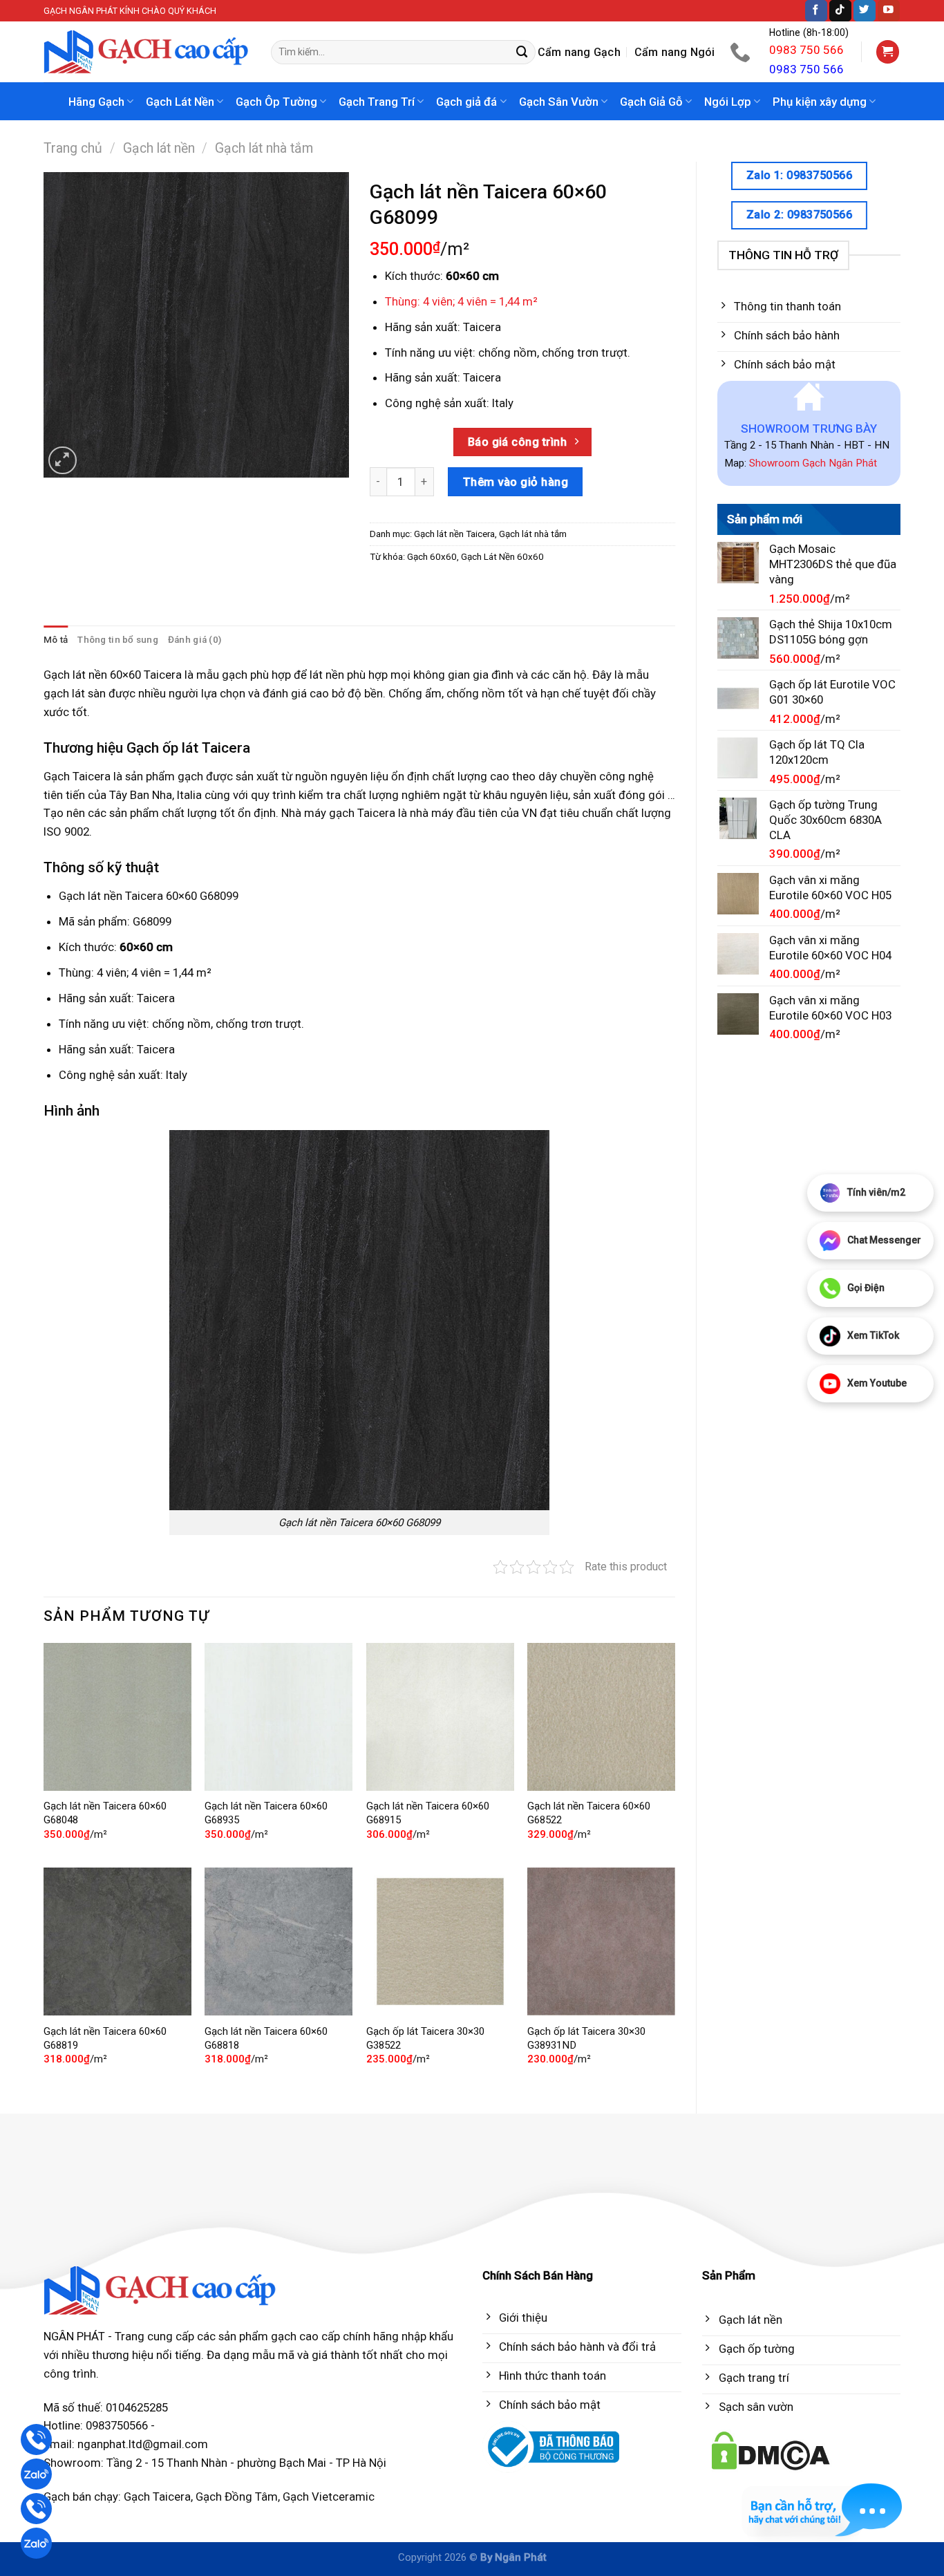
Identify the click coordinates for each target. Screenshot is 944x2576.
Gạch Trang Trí (377, 102)
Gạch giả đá (466, 102)
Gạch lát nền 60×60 (92, 675)
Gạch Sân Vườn (559, 102)
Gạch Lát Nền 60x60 (502, 557)
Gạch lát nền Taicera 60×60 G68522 (589, 1813)
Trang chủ (73, 148)
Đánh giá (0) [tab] (195, 640)
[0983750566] (742, 52)
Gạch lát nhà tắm (264, 148)
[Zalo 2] (36, 2543)
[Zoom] (63, 461)
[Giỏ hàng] (888, 52)
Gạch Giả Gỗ (651, 102)
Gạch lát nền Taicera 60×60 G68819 (105, 2038)
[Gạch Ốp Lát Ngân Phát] (147, 52)
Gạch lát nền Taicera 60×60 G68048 (105, 1813)
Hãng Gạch (96, 102)
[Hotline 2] (36, 2509)
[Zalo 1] (36, 2474)
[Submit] (522, 52)
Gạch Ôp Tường (276, 102)
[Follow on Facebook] (816, 11)
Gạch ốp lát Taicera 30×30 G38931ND (586, 2038)
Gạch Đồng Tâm (237, 2497)
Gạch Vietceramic (329, 2497)
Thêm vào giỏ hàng (516, 482)
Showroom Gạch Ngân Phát (813, 463)
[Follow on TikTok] (840, 11)
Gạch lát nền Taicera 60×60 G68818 (266, 2038)
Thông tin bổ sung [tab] (118, 640)
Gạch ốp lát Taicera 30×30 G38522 (425, 2038)
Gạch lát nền (159, 148)
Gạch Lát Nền (180, 102)
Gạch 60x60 (432, 557)
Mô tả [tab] (56, 640)
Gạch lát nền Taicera (454, 534)
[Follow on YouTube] (889, 11)
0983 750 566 (806, 50)
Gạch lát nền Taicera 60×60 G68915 (428, 1813)
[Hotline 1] (36, 2439)
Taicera (482, 327)
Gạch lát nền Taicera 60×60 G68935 (266, 1813)
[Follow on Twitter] (865, 11)
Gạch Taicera (157, 2497)
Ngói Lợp (728, 102)
